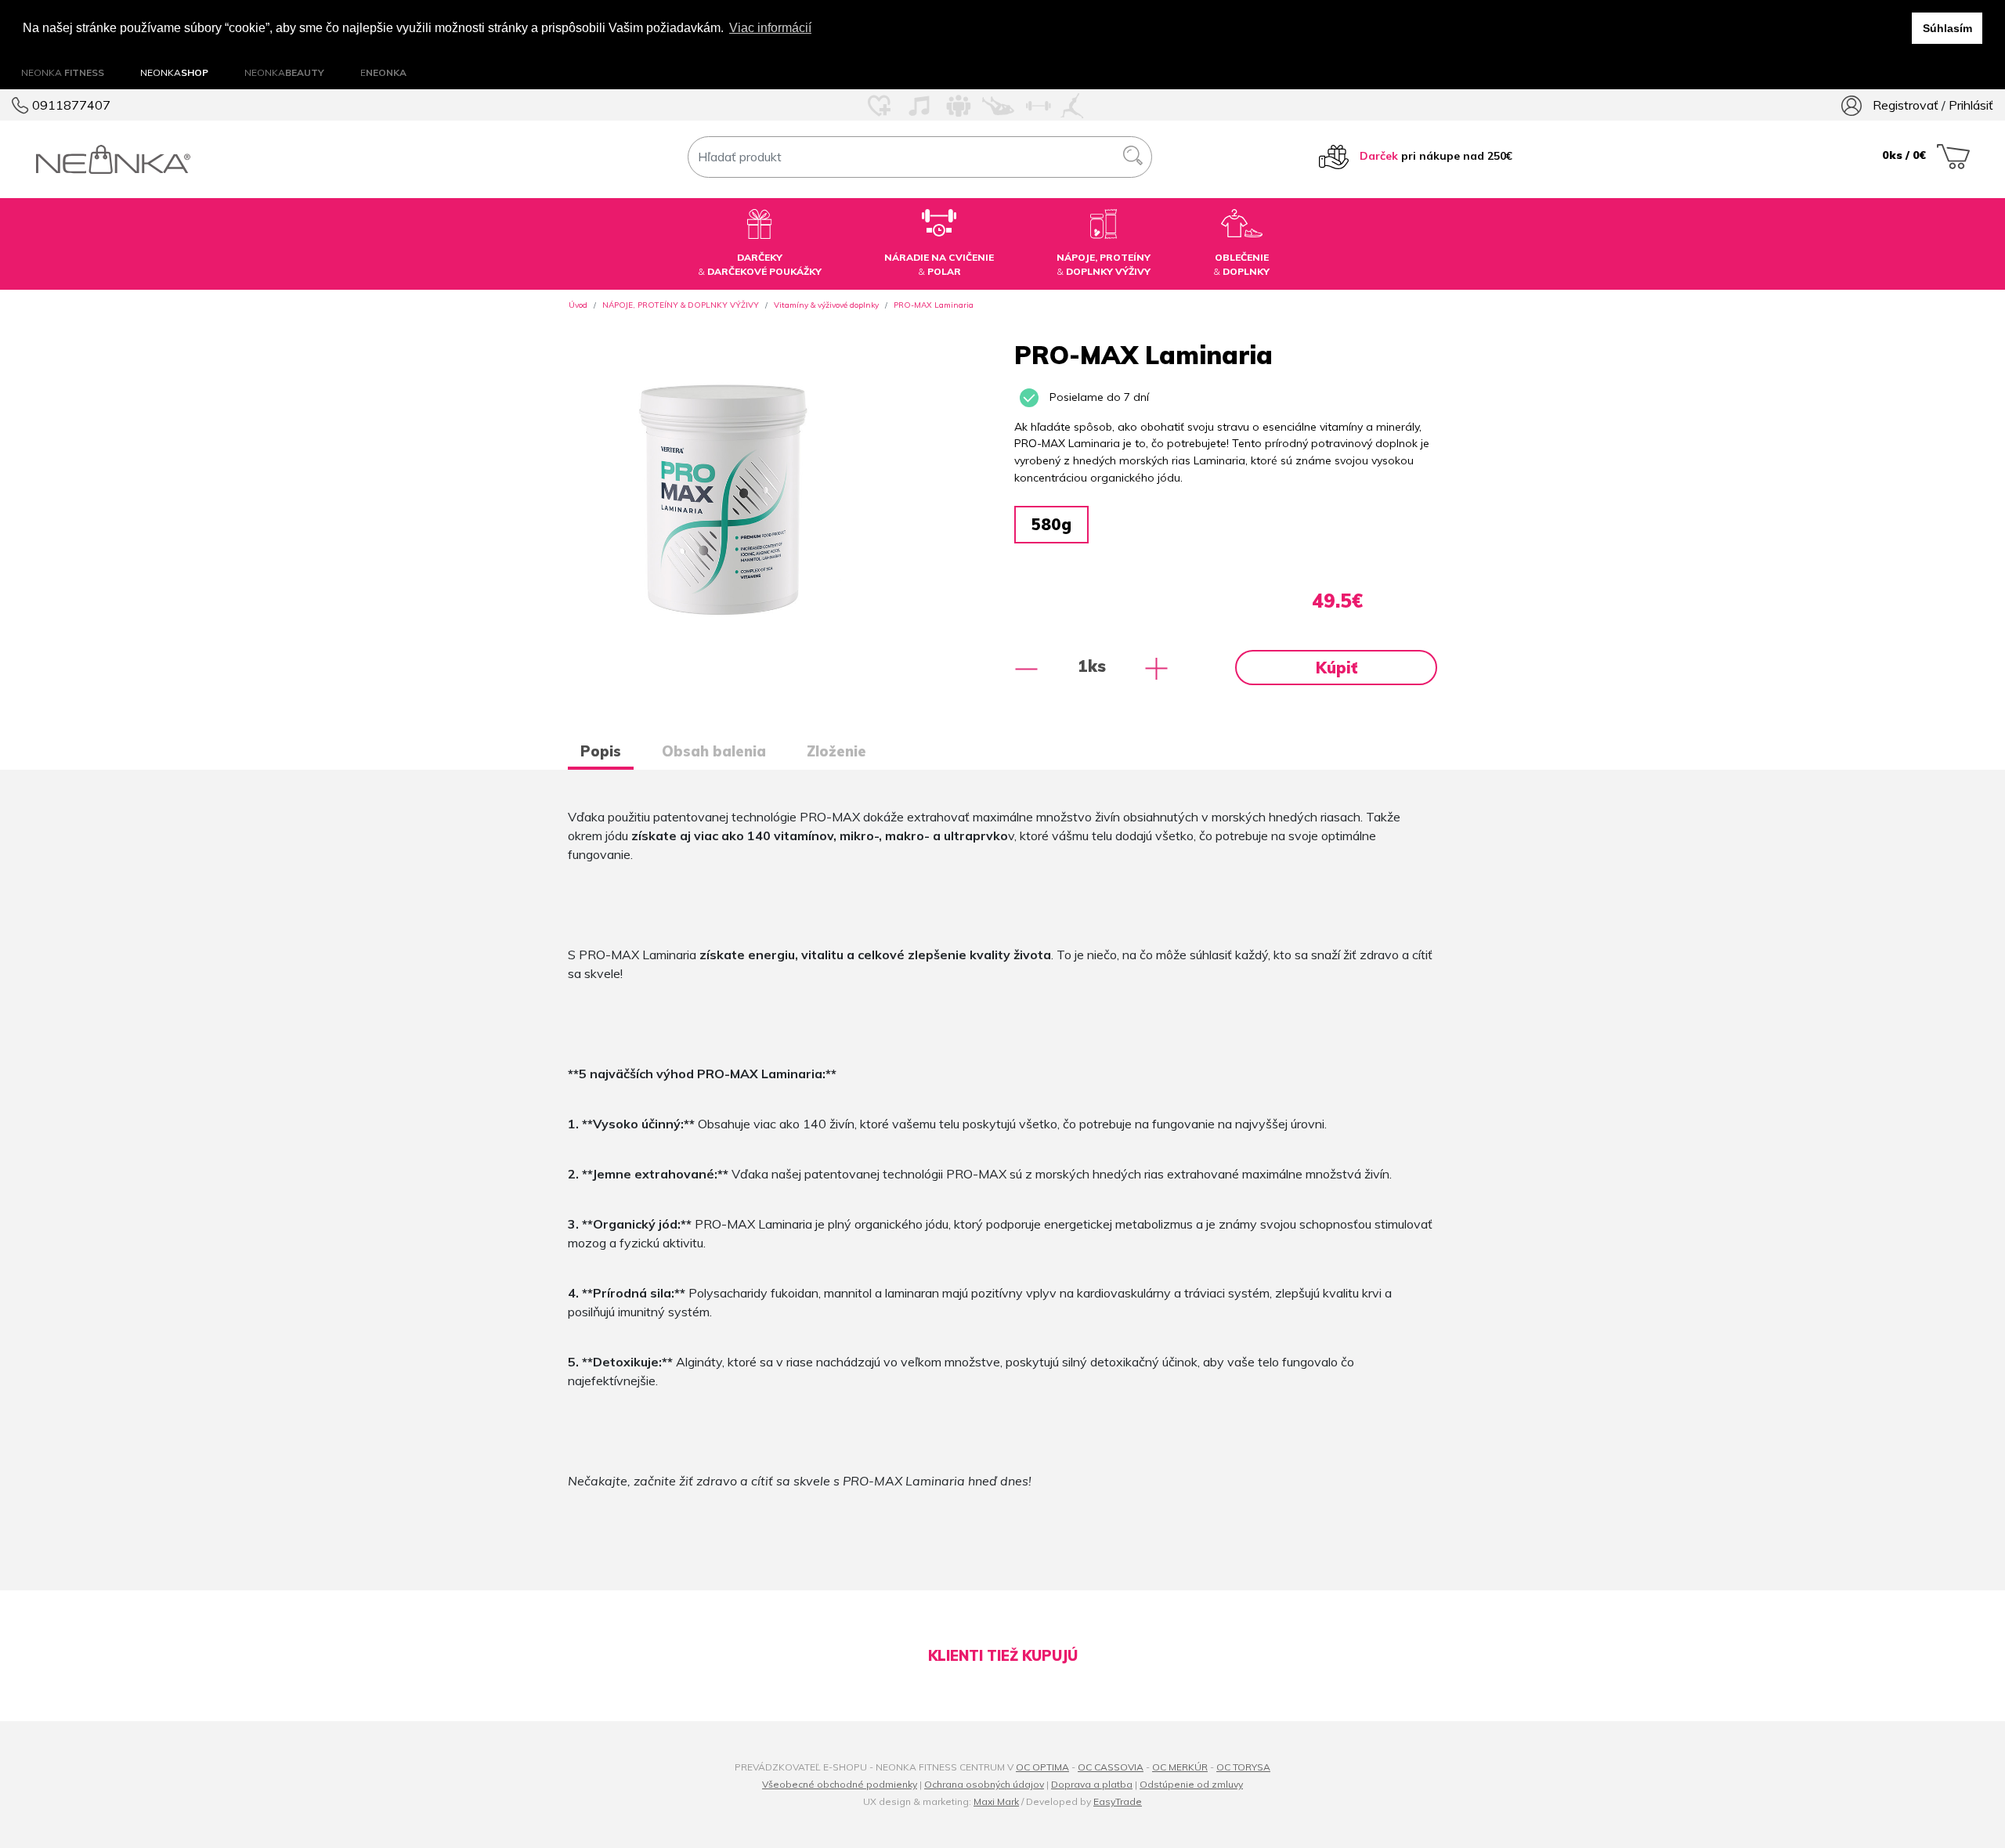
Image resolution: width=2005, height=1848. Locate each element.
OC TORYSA (1243, 1767)
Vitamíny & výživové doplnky (826, 305)
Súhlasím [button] (1947, 28)
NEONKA (63, 72)
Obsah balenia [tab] (714, 751)
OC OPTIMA (1042, 1767)
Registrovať (1906, 105)
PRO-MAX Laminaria (934, 305)
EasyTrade (1118, 1801)
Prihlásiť (1971, 105)
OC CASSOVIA (1111, 1767)
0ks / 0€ (1906, 155)
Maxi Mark (996, 1801)
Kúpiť (1337, 668)
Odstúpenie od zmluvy (1191, 1784)
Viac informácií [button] (770, 28)
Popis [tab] (601, 751)
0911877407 (70, 105)
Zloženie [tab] (836, 751)
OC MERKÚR (1180, 1767)
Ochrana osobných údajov (984, 1784)
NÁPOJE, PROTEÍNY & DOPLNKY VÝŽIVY (681, 305)
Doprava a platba (1092, 1784)
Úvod (578, 305)
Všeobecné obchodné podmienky (840, 1784)
